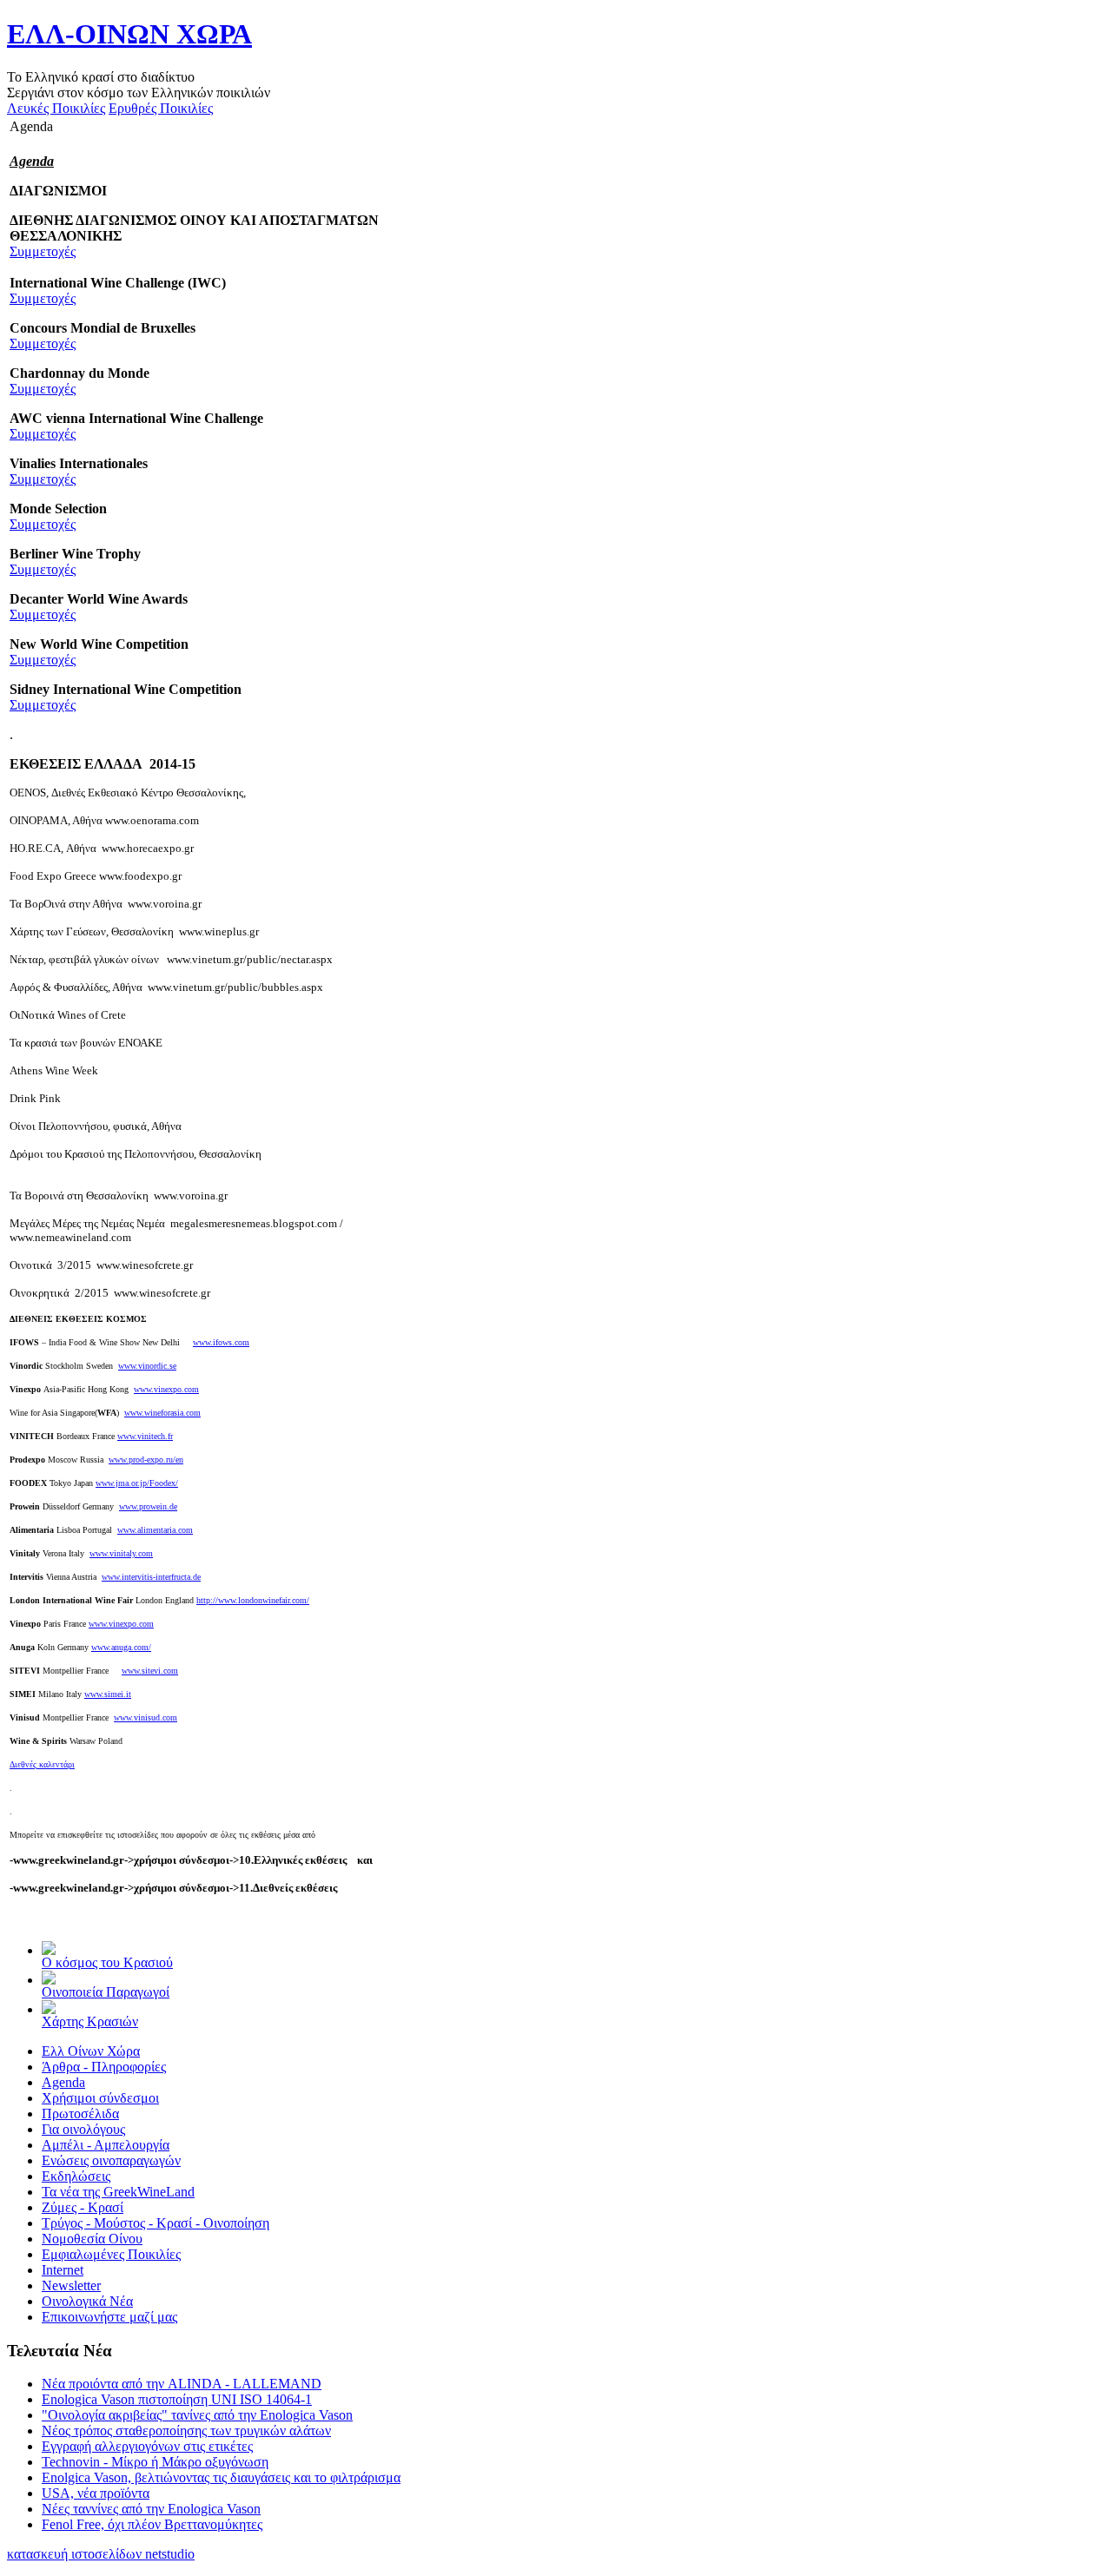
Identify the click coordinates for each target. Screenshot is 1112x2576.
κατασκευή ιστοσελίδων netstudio (101, 2554)
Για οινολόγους (83, 2129)
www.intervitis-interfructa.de (151, 1577)
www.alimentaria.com (155, 1530)
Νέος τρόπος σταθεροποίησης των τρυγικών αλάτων (186, 2431)
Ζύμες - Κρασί (83, 2207)
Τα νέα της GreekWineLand (118, 2192)
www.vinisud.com (146, 1717)
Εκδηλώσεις (76, 2176)
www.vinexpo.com (166, 1389)
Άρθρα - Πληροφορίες (104, 2067)
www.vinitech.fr (145, 1436)
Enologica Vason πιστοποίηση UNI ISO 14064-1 (177, 2399)
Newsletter (71, 2285)
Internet (63, 2270)
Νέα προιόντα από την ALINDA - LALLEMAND (182, 2384)
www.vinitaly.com (121, 1553)
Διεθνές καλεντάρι (42, 1764)
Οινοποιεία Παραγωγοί (106, 1992)
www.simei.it (108, 1694)
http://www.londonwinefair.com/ (253, 1600)
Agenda (63, 2082)
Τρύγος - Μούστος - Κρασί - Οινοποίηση (156, 2223)
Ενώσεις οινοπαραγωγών (111, 2160)
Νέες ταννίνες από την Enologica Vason (151, 2509)
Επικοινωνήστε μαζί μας (109, 2317)
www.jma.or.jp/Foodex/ (137, 1483)
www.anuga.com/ (121, 1647)
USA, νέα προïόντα (96, 2493)
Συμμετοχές (43, 251)
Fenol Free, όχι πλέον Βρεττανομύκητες (152, 2524)
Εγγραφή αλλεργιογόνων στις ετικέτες (147, 2446)
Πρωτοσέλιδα (80, 2114)
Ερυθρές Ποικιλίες (161, 108)
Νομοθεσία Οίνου (92, 2239)
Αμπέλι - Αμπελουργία (106, 2145)
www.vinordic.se (147, 1366)
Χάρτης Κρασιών (90, 2021)
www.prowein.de (148, 1506)
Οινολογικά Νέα (87, 2301)
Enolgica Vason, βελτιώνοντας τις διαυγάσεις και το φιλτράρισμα (221, 2477)
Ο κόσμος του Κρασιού (107, 1962)
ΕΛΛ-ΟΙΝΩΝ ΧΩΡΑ (129, 34)
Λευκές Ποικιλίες (56, 108)
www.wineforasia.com (162, 1413)
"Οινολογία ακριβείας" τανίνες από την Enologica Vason (197, 2415)
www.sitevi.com (150, 1671)
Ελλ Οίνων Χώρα (91, 2051)
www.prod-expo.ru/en (146, 1460)
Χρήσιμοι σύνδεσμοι (100, 2098)
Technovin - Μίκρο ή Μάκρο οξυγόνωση (155, 2462)
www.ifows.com (221, 1342)
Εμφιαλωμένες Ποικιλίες (111, 2254)
